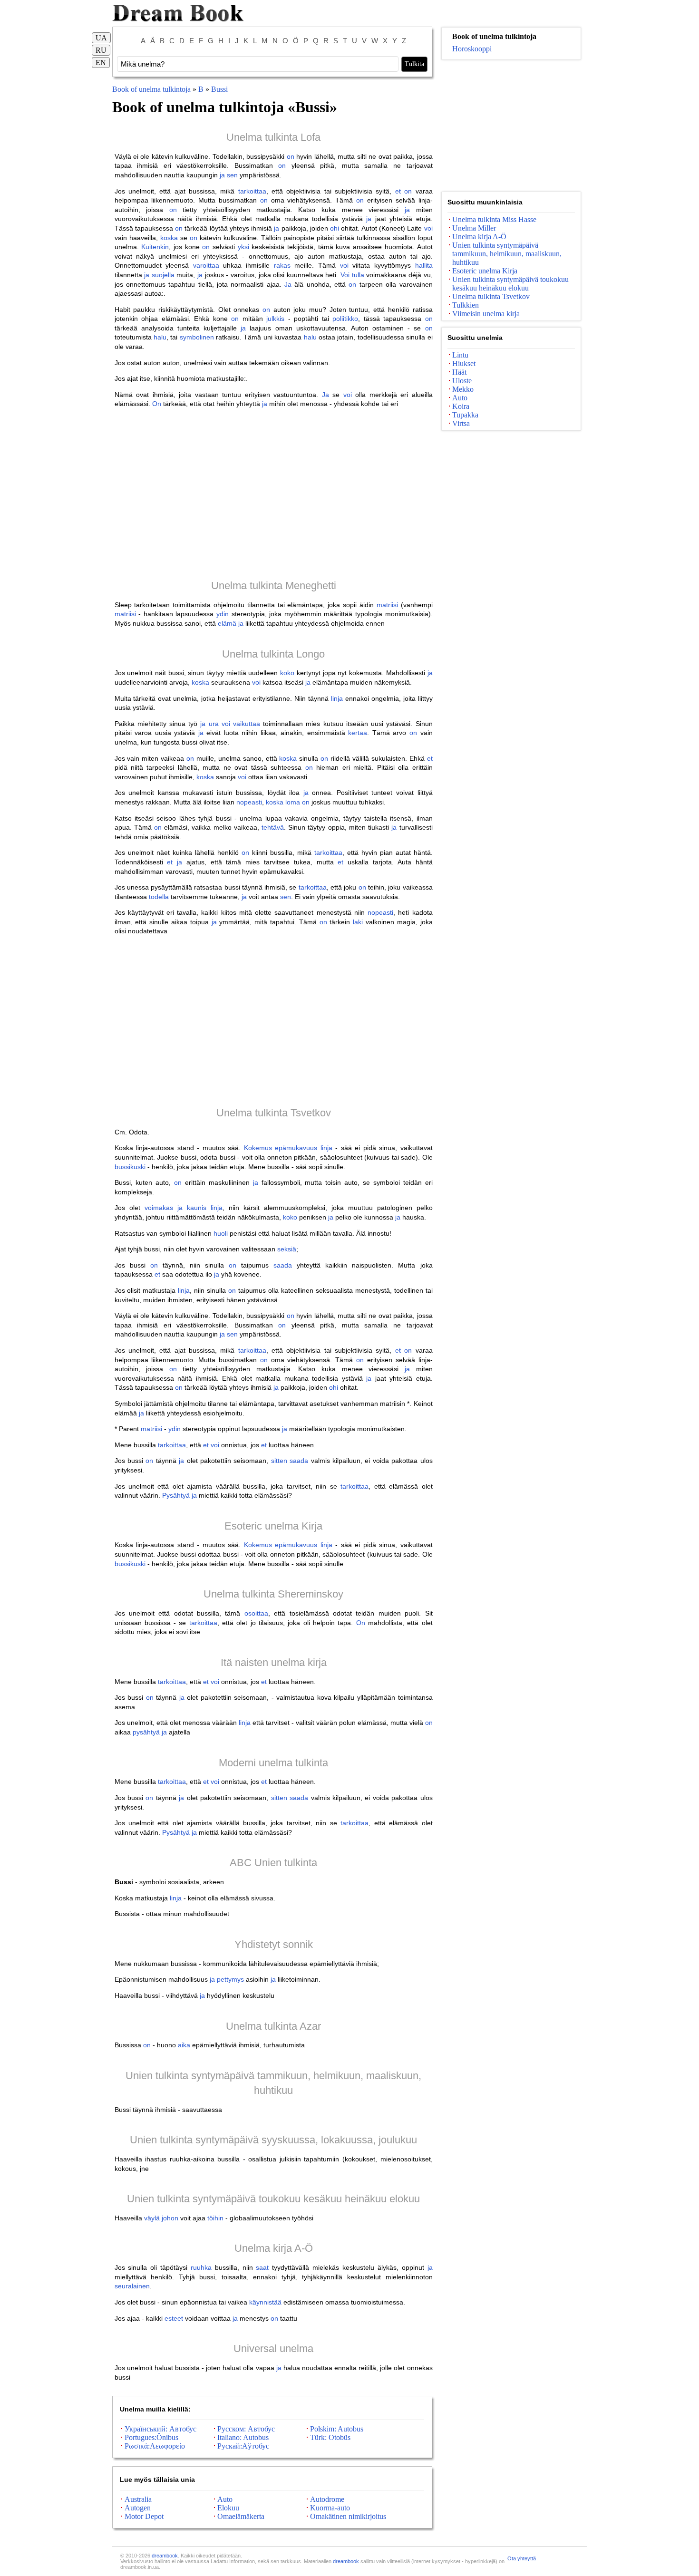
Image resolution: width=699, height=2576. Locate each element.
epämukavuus (296, 1148)
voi (428, 228)
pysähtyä (146, 1732)
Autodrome (327, 2499)
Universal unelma (273, 2348)
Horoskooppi (472, 49)
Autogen (138, 2508)
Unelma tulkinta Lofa (273, 137)
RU (101, 50)
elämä (227, 623)
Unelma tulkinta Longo (273, 654)
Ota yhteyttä (522, 2558)
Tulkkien (466, 305)
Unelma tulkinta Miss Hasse (494, 219)
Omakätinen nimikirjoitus (348, 2516)
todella (159, 897)
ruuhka (201, 2267)
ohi (335, 228)
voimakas (159, 1208)
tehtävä (273, 827)
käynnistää (265, 2302)
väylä (152, 2218)
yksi (243, 247)
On (157, 404)
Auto (225, 2499)
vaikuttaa (247, 724)
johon (170, 2218)
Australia (138, 2499)
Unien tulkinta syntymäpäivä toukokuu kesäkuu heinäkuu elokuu (273, 2199)
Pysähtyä (176, 1495)
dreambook (165, 2556)
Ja (288, 284)
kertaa (358, 733)
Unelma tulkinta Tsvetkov (274, 1113)
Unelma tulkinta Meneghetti (274, 586)
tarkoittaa (252, 191)
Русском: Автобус (246, 2429)
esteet (174, 2318)
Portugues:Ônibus (151, 2437)
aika (184, 2045)
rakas (282, 265)
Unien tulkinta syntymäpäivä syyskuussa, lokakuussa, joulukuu (273, 2140)
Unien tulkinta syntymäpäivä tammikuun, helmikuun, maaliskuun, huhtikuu (507, 254)
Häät (459, 372)
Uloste (462, 381)
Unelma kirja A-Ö (274, 2248)
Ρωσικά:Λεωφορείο (155, 2446)
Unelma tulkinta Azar (273, 2026)
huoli (221, 1233)
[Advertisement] (274, 494)
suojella (163, 275)
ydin (223, 614)
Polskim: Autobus (337, 2429)
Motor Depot (144, 2516)
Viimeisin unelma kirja (486, 314)
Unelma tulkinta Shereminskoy (273, 1594)
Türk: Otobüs (330, 2437)
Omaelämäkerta (241, 2516)
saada (283, 1265)
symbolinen (197, 337)
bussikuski (130, 1167)
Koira (461, 406)
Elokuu (228, 2508)
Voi (345, 275)
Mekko (463, 389)
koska (169, 238)
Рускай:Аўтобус (243, 2446)
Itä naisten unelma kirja (274, 1662)
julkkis (275, 319)
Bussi (219, 89)
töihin (215, 2218)
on (291, 156)
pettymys (230, 1979)
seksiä (287, 1249)
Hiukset (464, 363)
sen (232, 175)
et (398, 191)
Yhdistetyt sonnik (274, 1944)
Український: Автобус (160, 2429)
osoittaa (256, 1613)
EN (101, 63)
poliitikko (345, 319)
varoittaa (206, 265)
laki (358, 922)
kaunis (197, 1208)
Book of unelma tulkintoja (151, 89)
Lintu (460, 355)
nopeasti (249, 802)
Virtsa (461, 423)
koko (287, 673)
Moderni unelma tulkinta (273, 1763)
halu (160, 337)
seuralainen (132, 2286)
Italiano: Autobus (243, 2437)
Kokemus (258, 1148)
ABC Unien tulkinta (273, 1863)
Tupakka (465, 415)
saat (262, 2267)
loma (293, 802)
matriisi (387, 605)
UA (101, 38)
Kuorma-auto (330, 2508)
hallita (424, 265)
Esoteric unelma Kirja (273, 1526)
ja (222, 175)
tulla (358, 275)
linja (337, 698)
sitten (279, 1461)
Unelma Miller (474, 228)
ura (214, 724)
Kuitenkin (155, 247)
